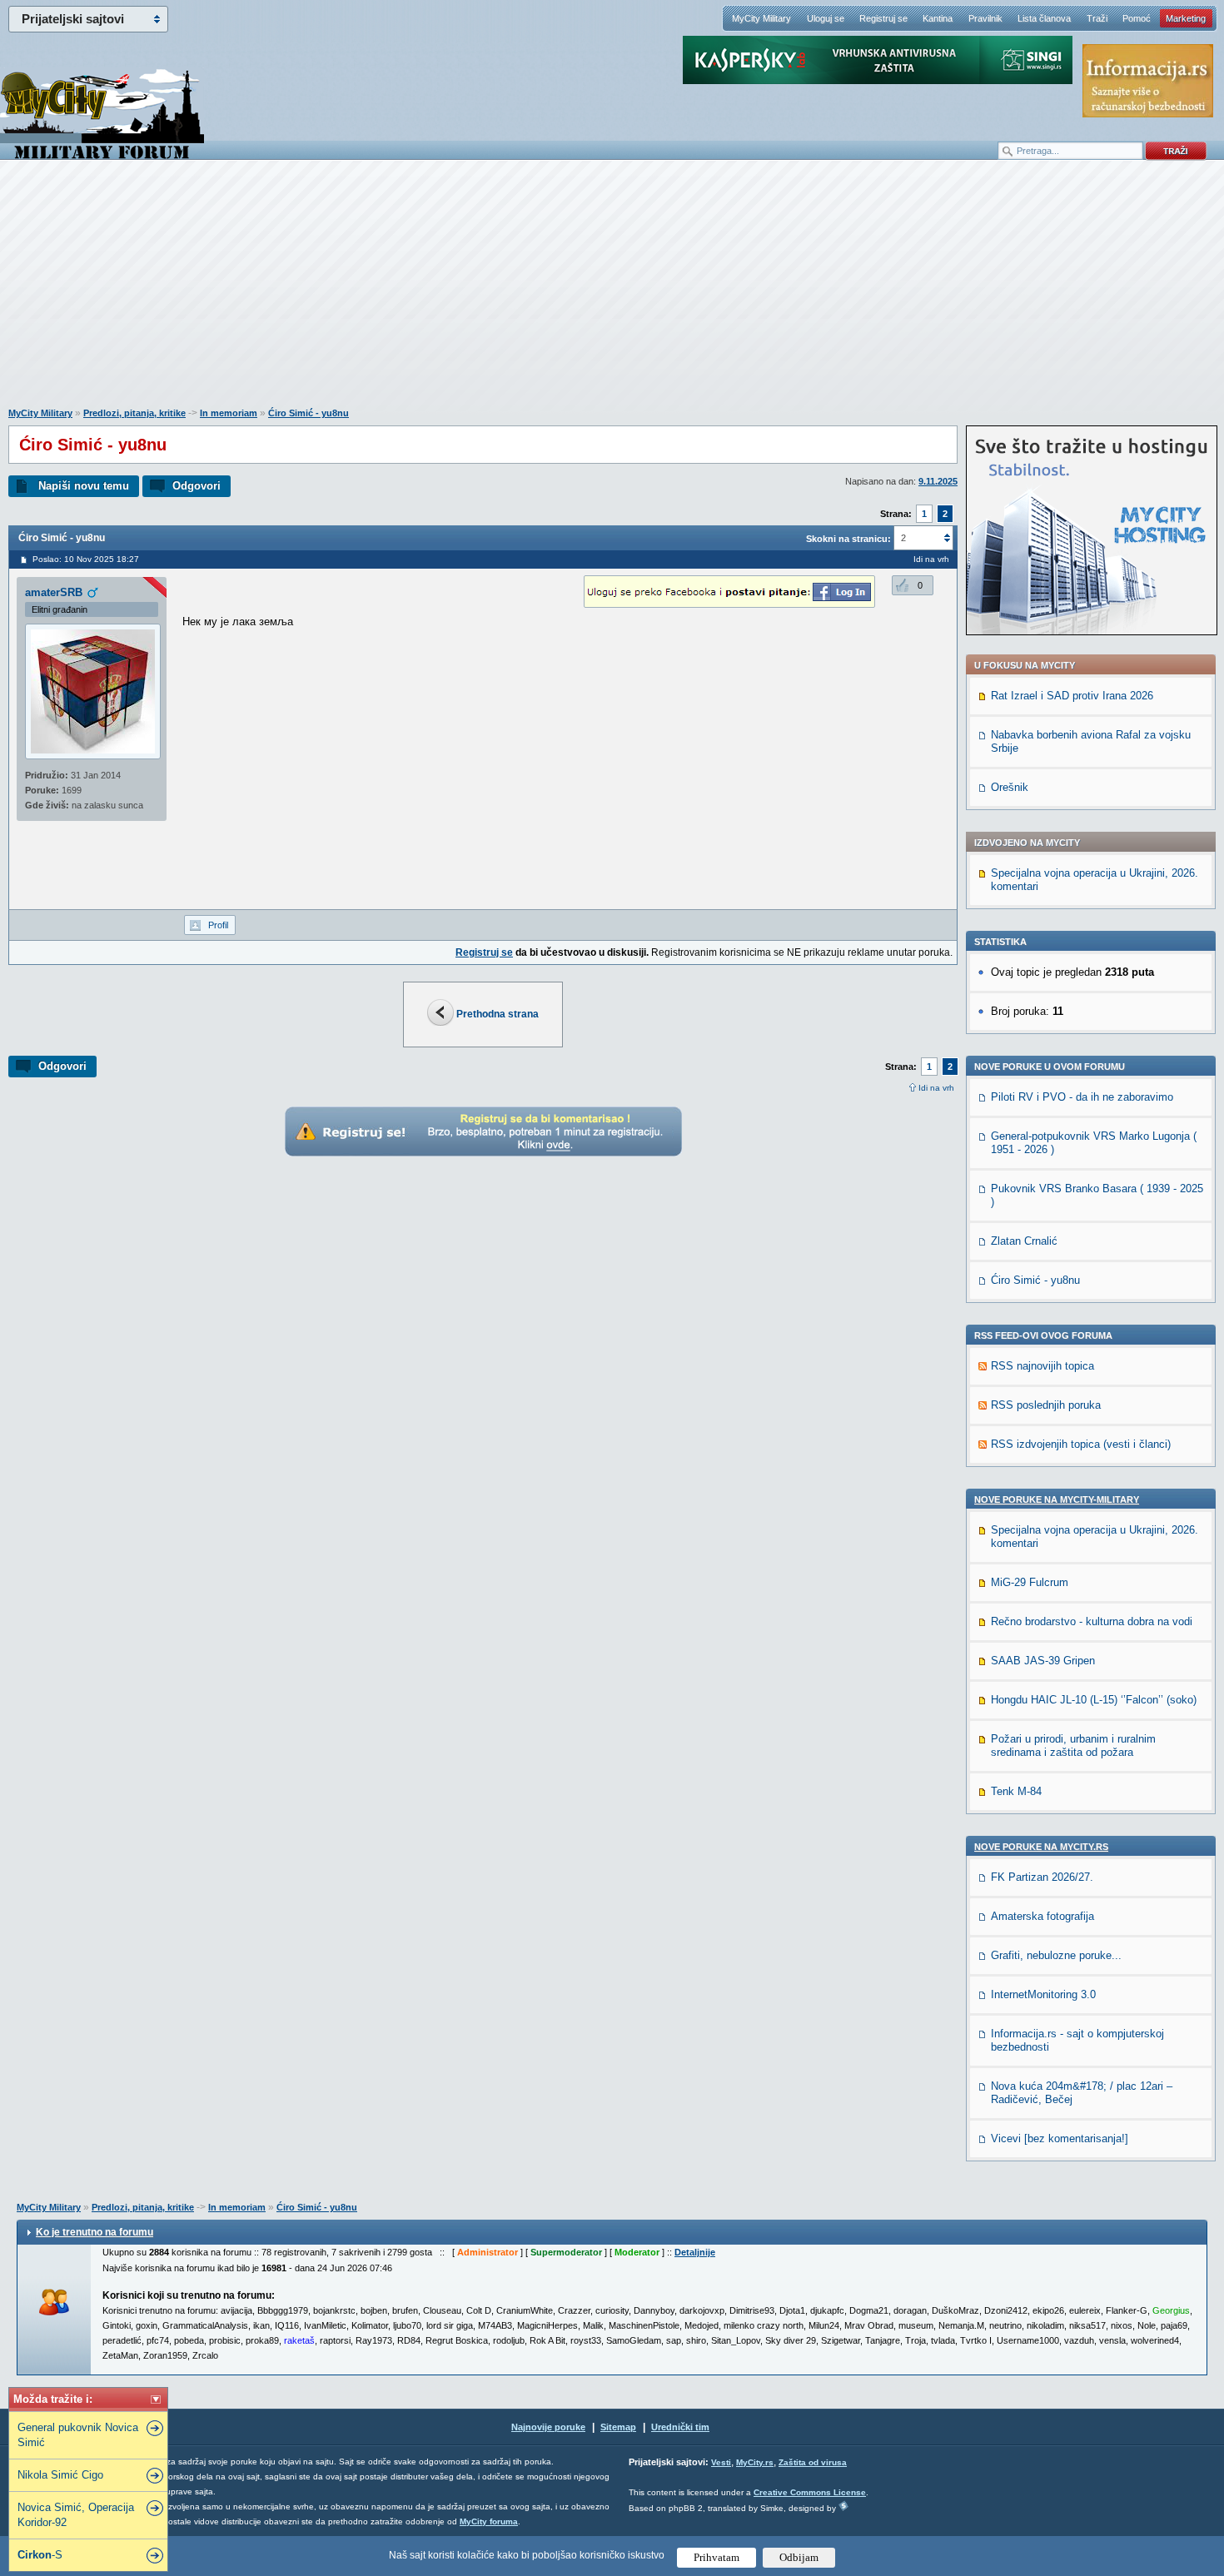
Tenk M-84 (1016, 1791)
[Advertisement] (612, 292)
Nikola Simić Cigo (60, 2475)
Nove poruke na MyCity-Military (1057, 1499)
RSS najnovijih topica (1042, 1366)
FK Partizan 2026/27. (1042, 1877)
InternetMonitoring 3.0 (1043, 1994)
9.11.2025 (938, 481)
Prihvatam (716, 2557)
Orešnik (1010, 787)
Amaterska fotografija (1042, 1916)
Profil (218, 925)
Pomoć (1137, 18)
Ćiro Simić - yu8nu (308, 413)
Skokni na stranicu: (848, 539)
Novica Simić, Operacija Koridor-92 (76, 2515)
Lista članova (1044, 18)
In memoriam (229, 413)
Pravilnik (985, 18)
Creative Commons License (810, 2492)
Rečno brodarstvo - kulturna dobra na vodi (1092, 1621)
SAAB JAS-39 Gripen (1043, 1661)
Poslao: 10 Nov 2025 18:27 (86, 559)
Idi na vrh (936, 1088)
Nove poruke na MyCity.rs (1041, 1847)
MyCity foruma (489, 2521)
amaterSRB (54, 592)
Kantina (938, 18)
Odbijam (799, 2557)
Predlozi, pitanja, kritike (134, 413)
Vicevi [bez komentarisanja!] (1060, 2138)
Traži (1097, 18)
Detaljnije (695, 2252)
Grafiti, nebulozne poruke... (1056, 1955)
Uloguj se (826, 18)
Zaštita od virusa (813, 2462)
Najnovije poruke (548, 2427)
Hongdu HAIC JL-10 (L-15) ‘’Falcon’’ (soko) (1094, 1700)
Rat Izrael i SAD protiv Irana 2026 (1072, 696)
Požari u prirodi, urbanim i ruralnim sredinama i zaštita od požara (1073, 1746)
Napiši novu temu (84, 486)
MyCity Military (761, 18)
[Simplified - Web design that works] (843, 2506)
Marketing (1186, 18)
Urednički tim (680, 2427)
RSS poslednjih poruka (1046, 1405)
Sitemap (618, 2427)
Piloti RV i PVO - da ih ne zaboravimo (1082, 1097)
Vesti (721, 2462)
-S (40, 2555)
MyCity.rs (755, 2462)
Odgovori (197, 486)
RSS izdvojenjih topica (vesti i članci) (1081, 1444)
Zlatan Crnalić (1024, 1241)
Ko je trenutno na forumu (95, 2232)
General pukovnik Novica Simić (78, 2435)
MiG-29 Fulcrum (1030, 1582)
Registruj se (883, 18)
